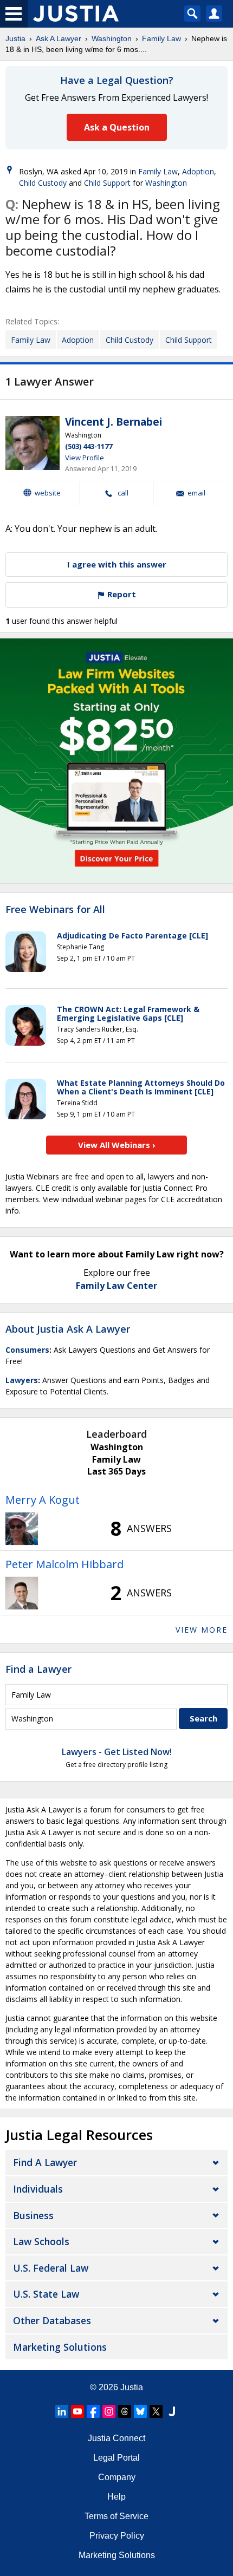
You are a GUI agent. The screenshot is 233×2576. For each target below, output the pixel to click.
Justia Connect (116, 2438)
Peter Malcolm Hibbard (64, 1564)
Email (196, 493)
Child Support (107, 183)
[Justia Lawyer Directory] (172, 2411)
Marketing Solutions (60, 2347)
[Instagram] (109, 2411)
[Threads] (125, 2411)
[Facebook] (93, 2411)
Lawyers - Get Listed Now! (117, 1752)
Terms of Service (116, 2516)
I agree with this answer (117, 564)
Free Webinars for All (55, 910)
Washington (112, 38)
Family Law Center (116, 1286)
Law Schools (41, 2241)
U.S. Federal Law (51, 2268)
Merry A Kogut (43, 1500)
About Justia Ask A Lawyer (68, 1329)
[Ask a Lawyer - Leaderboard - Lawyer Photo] (22, 1529)
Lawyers (22, 1380)
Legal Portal (116, 2458)
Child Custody (43, 183)
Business (33, 2215)
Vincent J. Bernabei (114, 422)
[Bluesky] (140, 2411)
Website (48, 493)
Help (116, 2497)
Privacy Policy (117, 2536)
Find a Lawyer (38, 1669)
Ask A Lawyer (59, 38)
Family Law (161, 38)
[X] (156, 2411)
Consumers (27, 1350)
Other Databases (52, 2320)
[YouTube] (77, 2411)
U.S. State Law (46, 2294)
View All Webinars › (117, 1145)
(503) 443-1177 (89, 446)
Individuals (38, 2189)
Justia (15, 38)
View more (202, 1630)
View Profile (85, 458)
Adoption (198, 171)
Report (121, 594)
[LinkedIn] (62, 2411)
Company (117, 2477)
